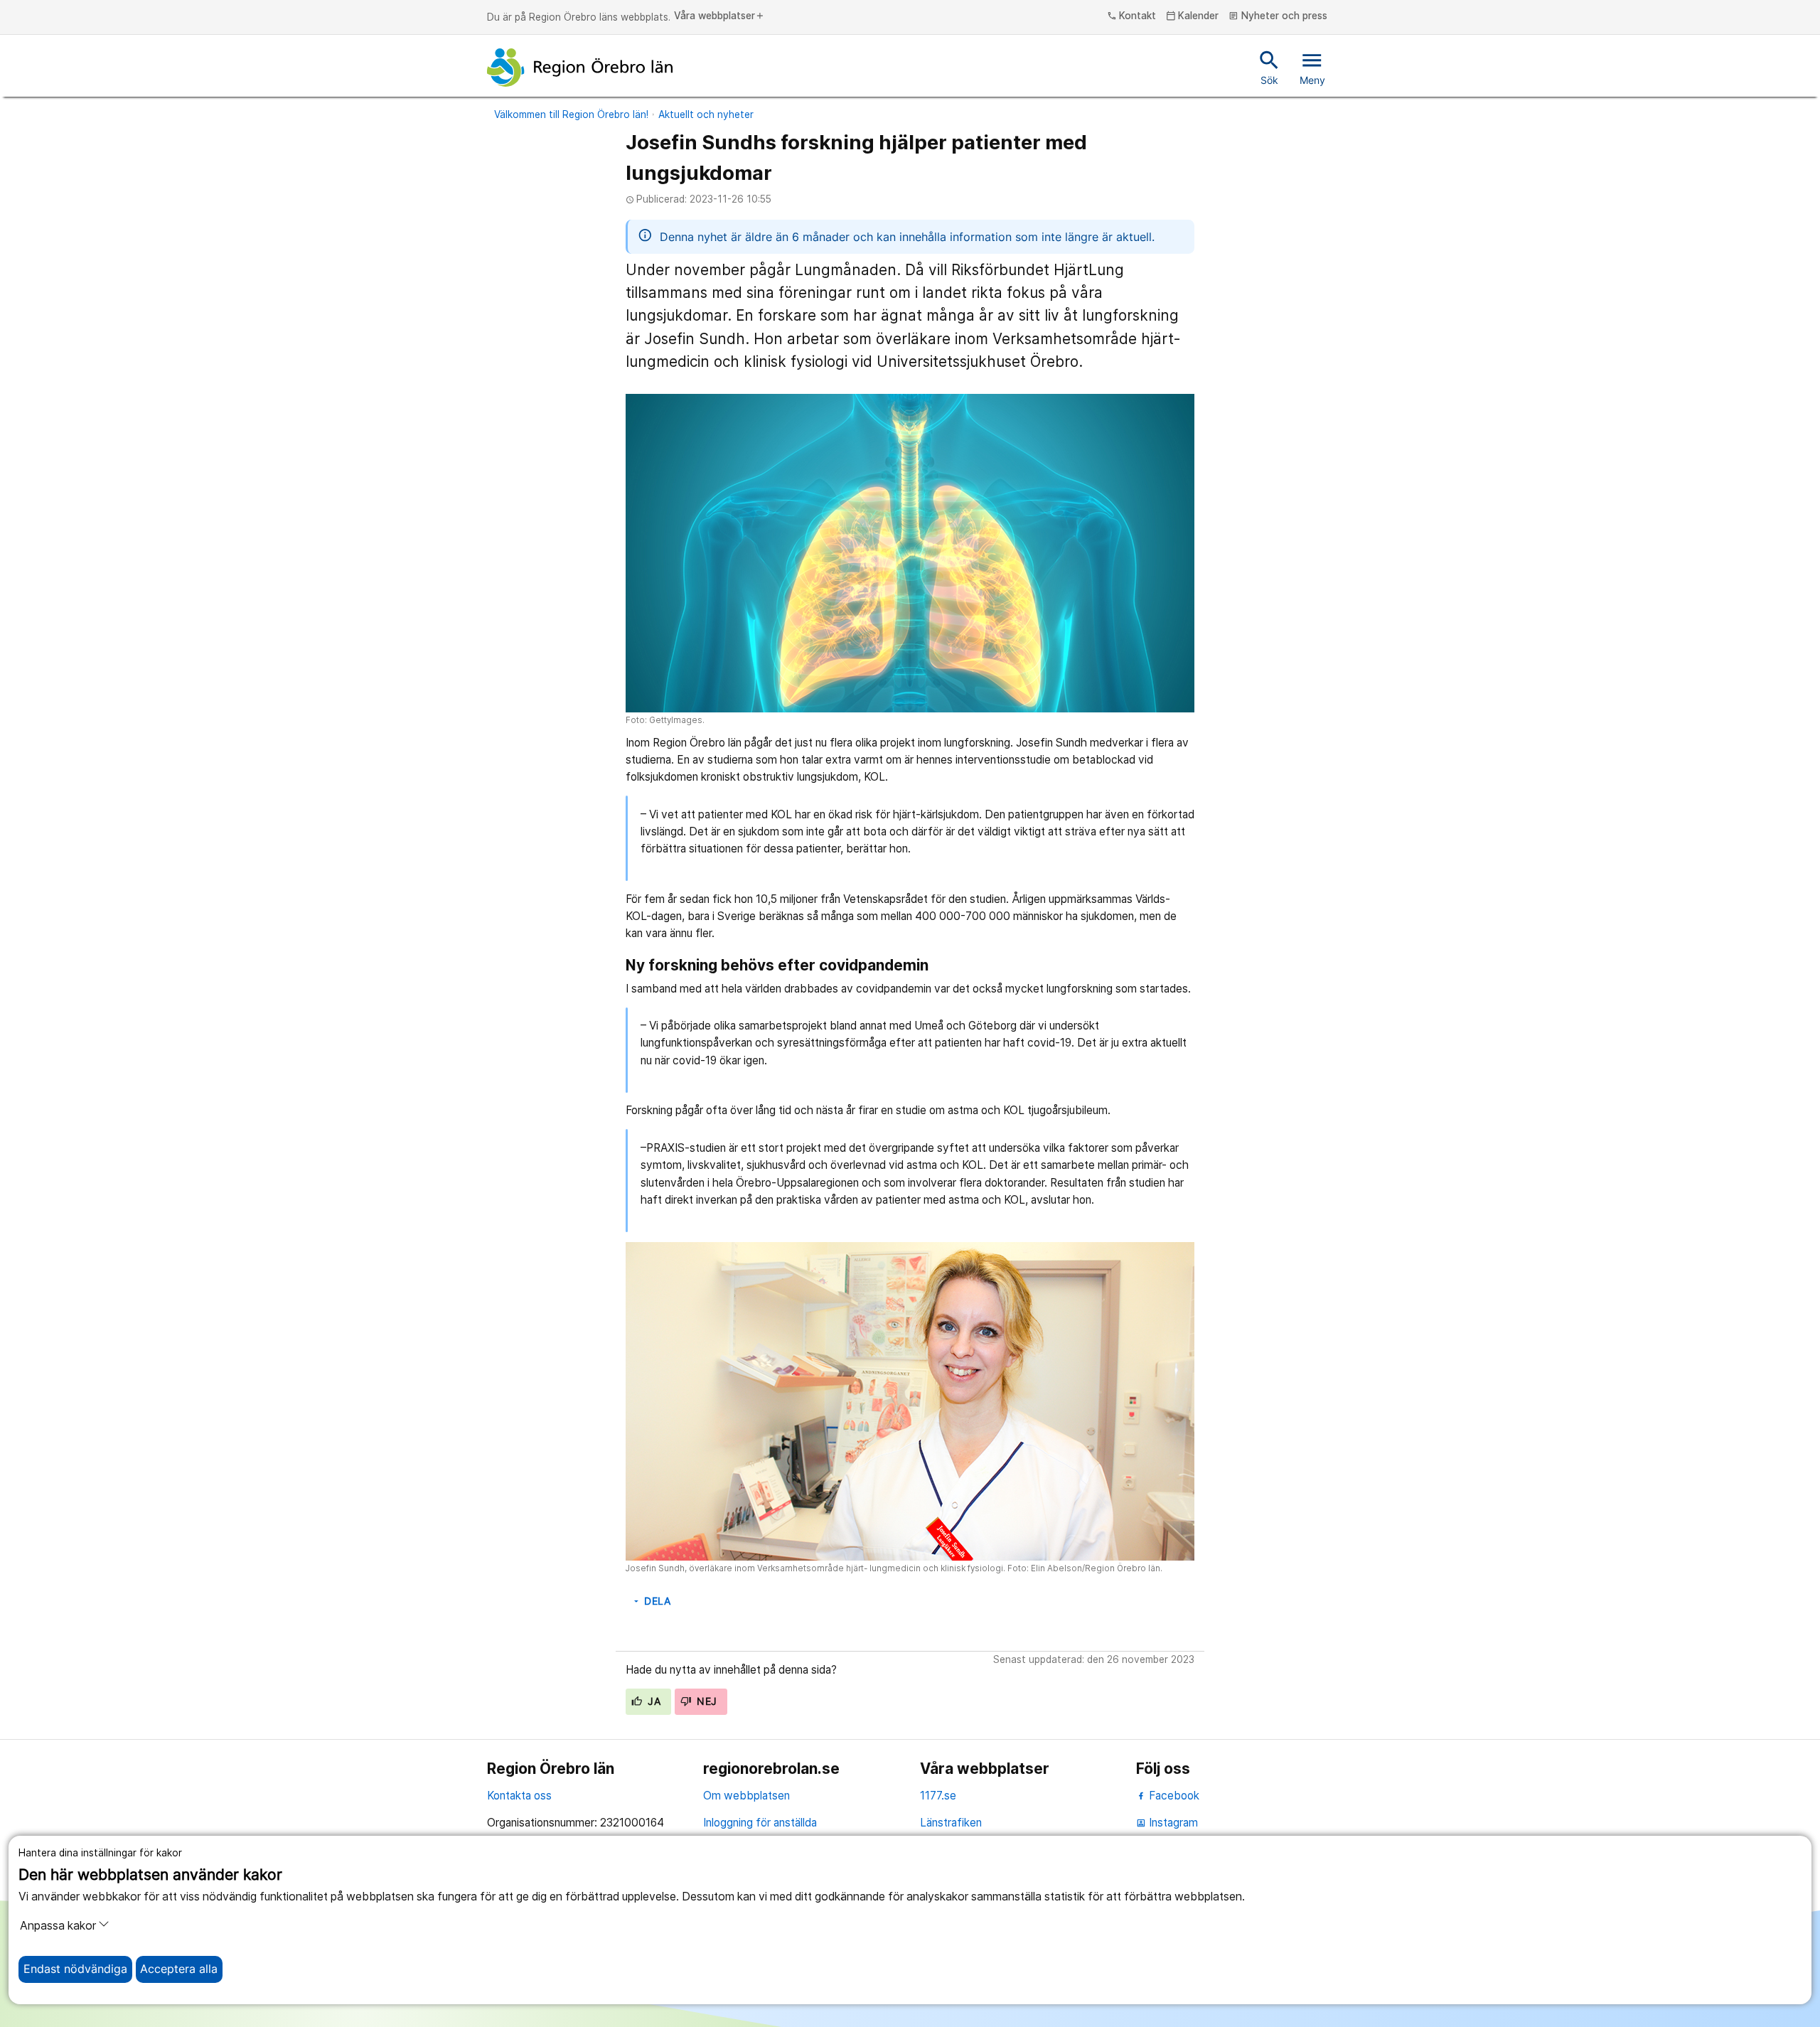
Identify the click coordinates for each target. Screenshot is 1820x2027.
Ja (653, 1701)
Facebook (1173, 1796)
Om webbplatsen (746, 1796)
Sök (1269, 67)
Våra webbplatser (719, 16)
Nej (706, 1701)
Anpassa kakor (58, 1926)
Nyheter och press (1278, 16)
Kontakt (1132, 16)
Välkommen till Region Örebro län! (571, 114)
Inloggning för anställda (760, 1823)
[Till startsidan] (580, 68)
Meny (1312, 67)
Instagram (1167, 1823)
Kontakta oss (519, 1796)
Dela (651, 1601)
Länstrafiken (951, 1823)
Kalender (1193, 16)
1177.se (938, 1796)
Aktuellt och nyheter (706, 114)
